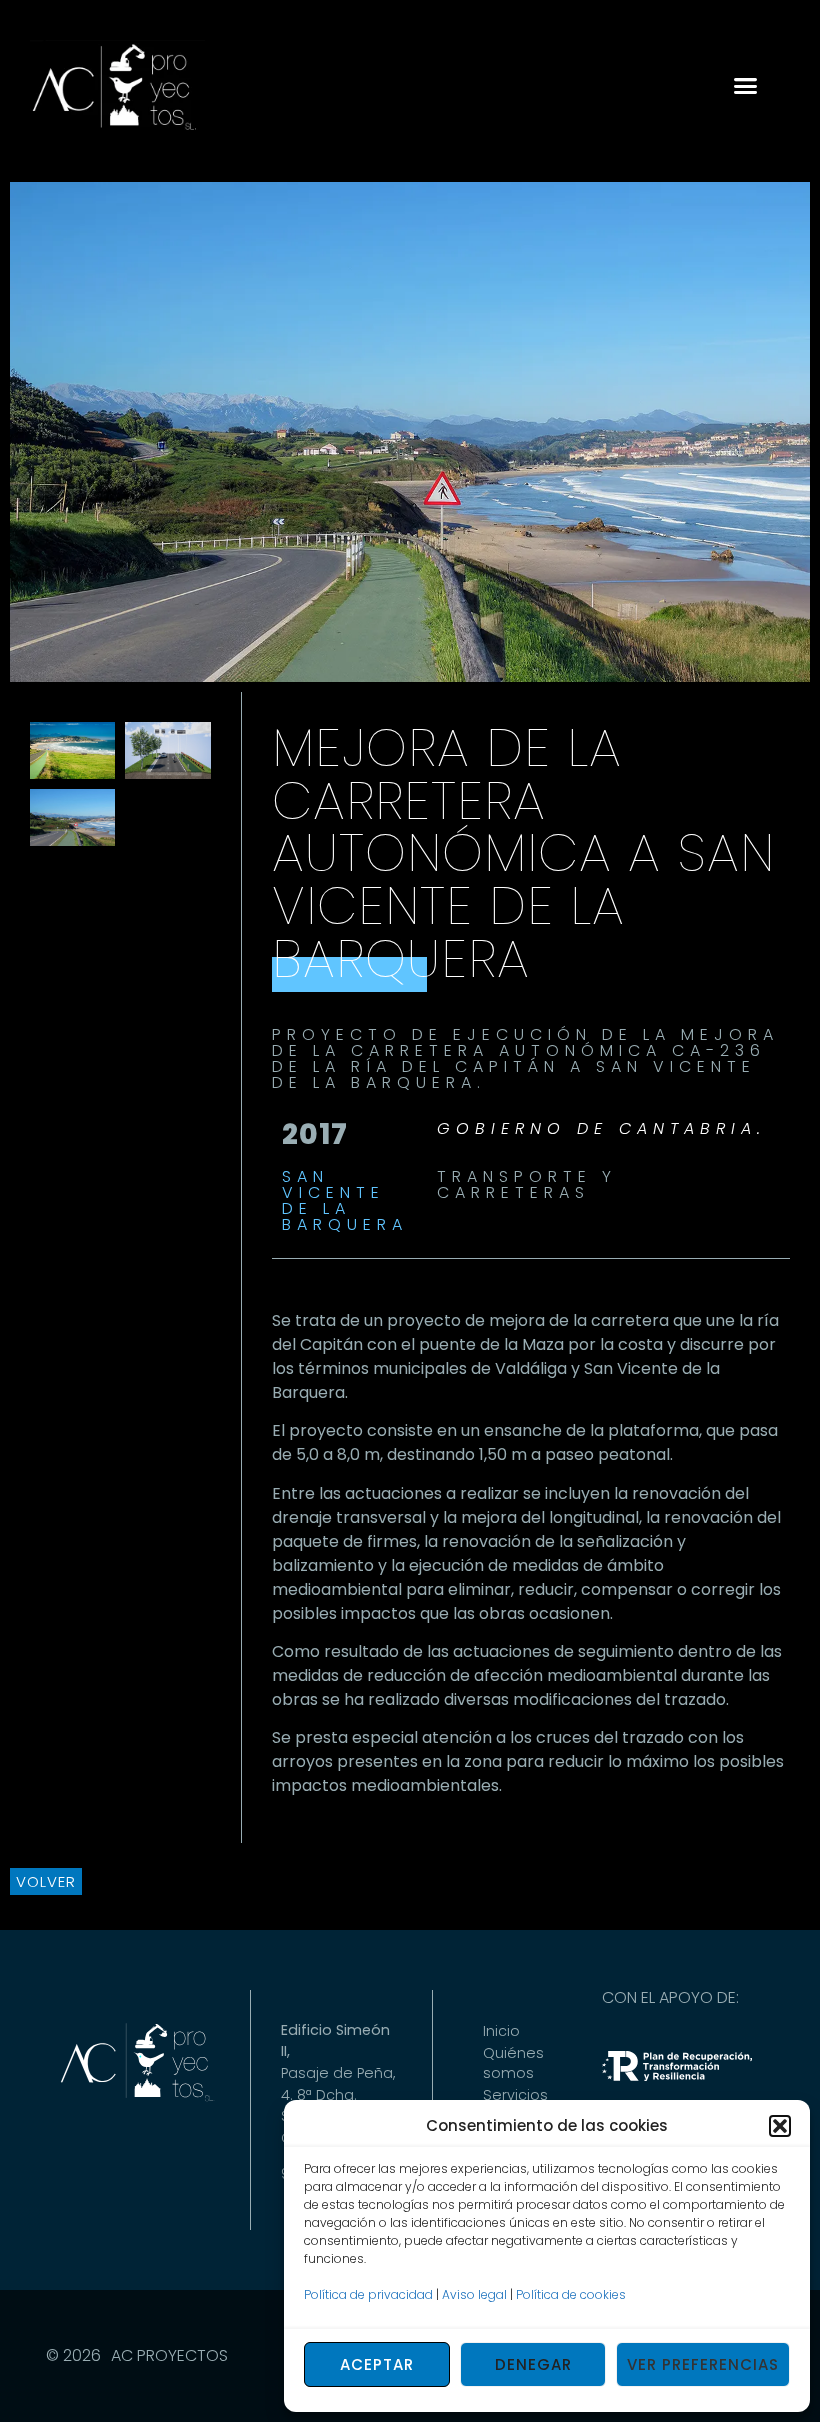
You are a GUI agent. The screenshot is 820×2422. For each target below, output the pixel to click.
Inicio (501, 2031)
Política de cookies (571, 2294)
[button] (780, 2126)
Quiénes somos (513, 2063)
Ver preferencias (703, 2364)
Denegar (533, 2364)
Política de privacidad (368, 2294)
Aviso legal (474, 2294)
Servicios (515, 2095)
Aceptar (377, 2364)
